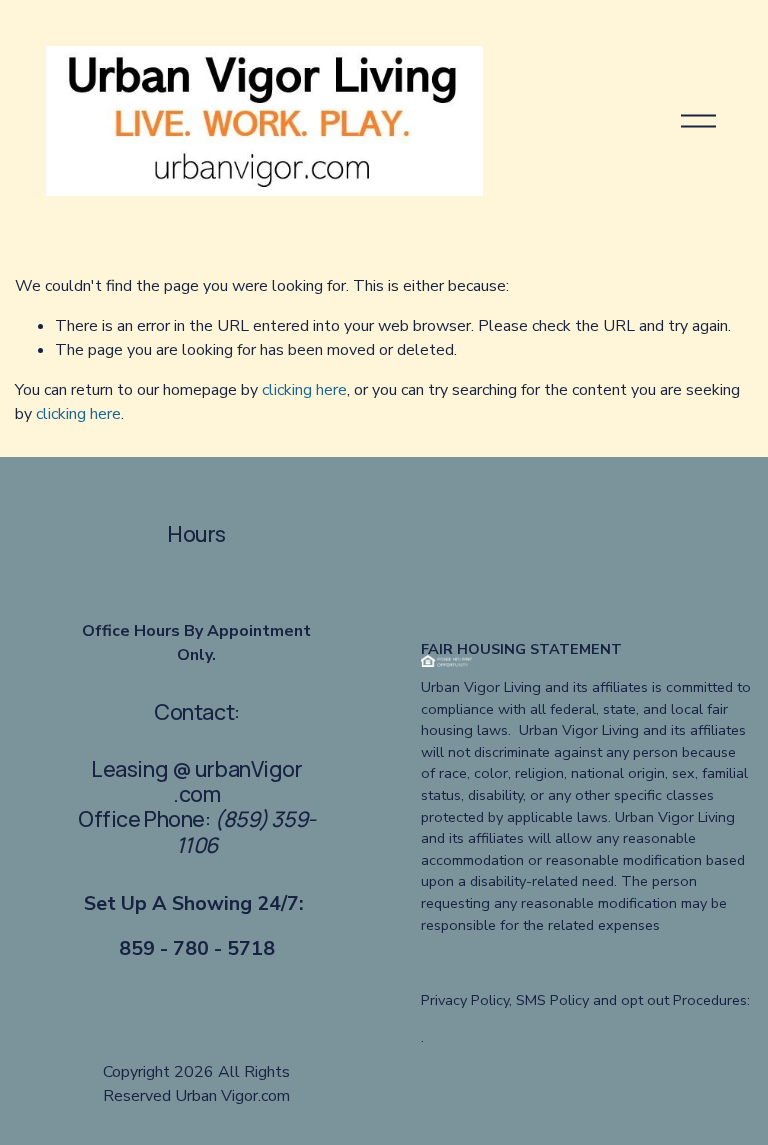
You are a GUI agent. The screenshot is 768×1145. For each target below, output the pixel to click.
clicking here (304, 390)
